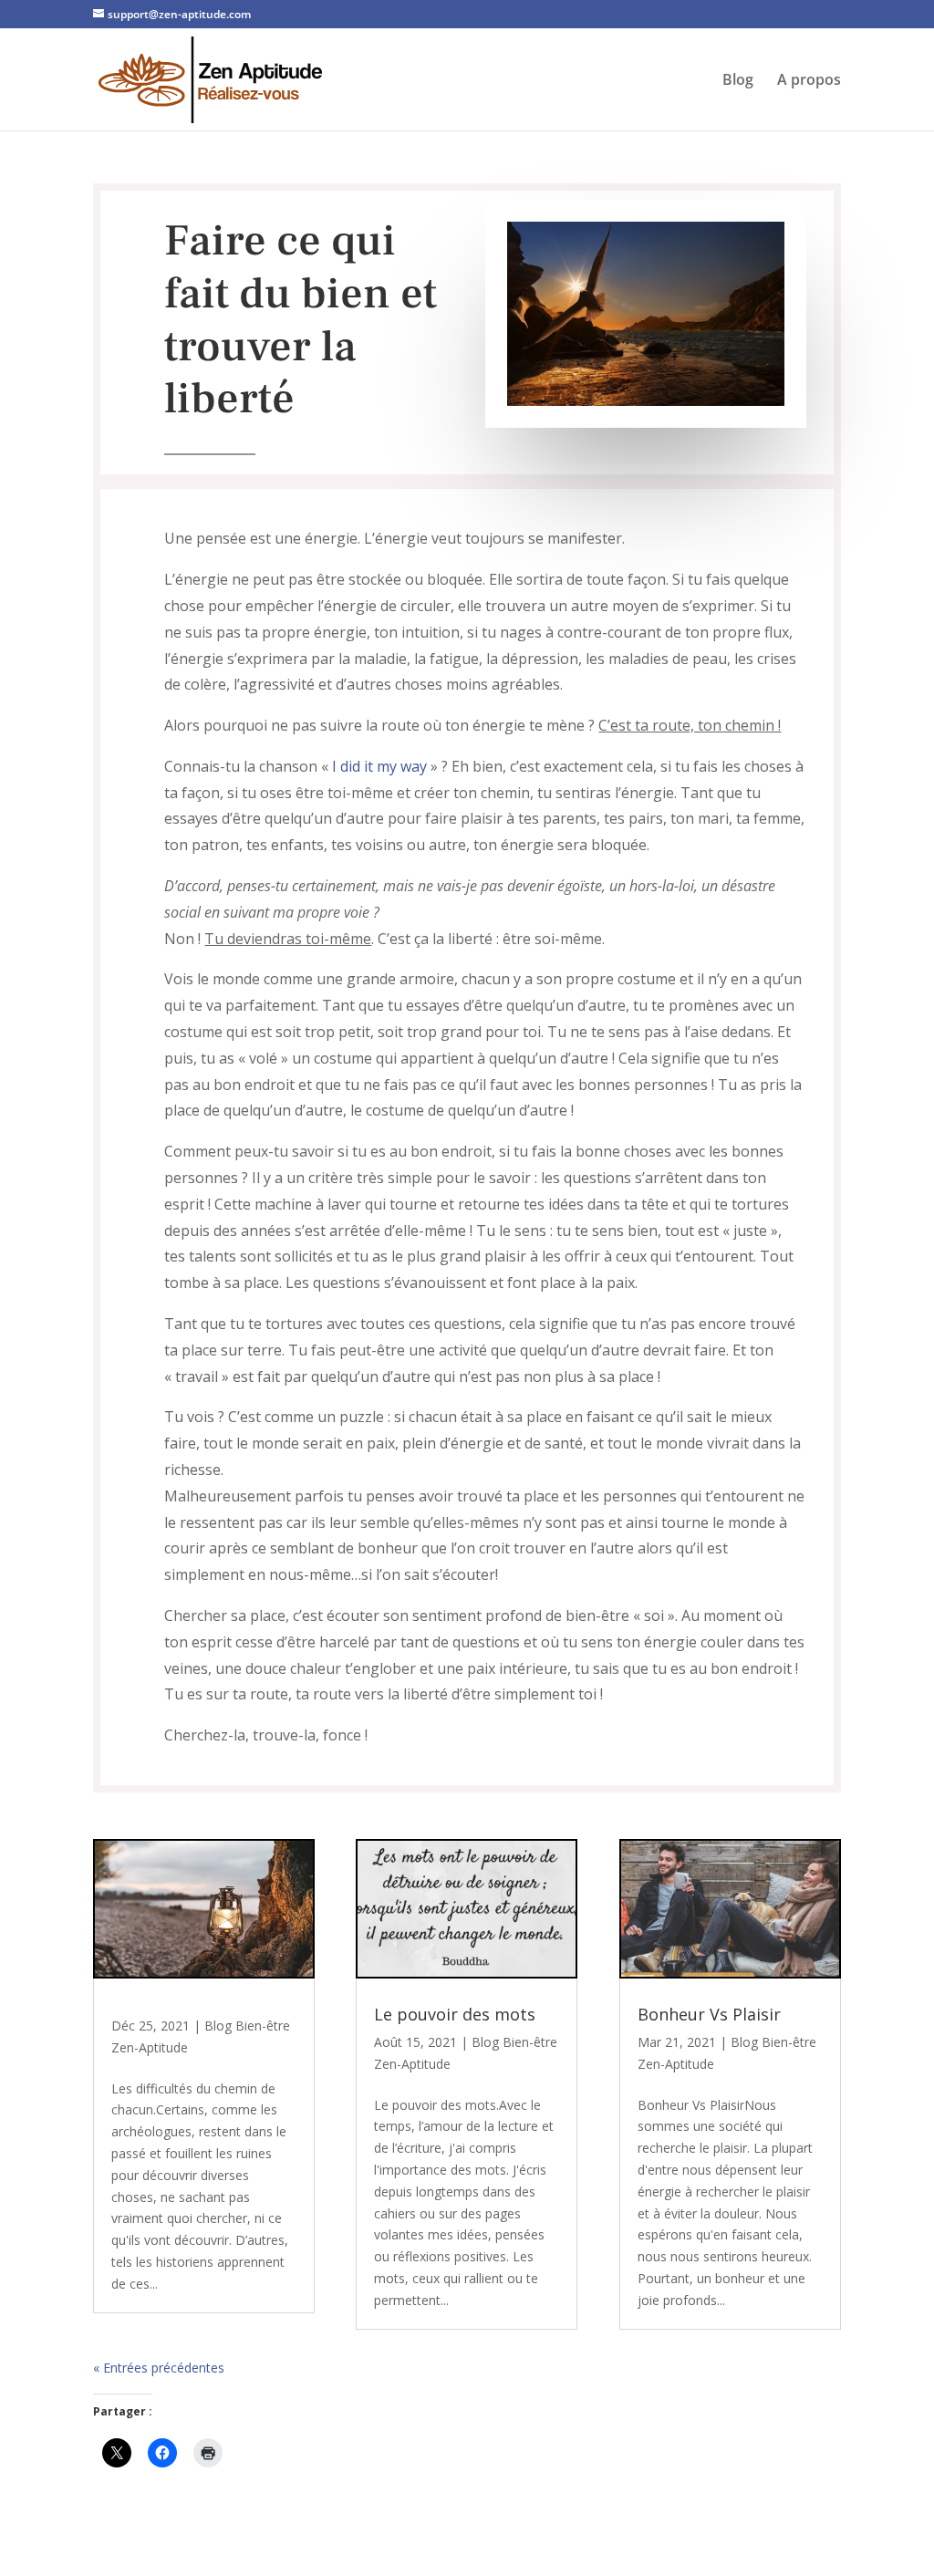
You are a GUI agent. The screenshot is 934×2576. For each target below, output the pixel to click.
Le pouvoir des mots (455, 2014)
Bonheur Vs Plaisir (709, 2014)
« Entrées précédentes (159, 2368)
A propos (809, 81)
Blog (738, 81)
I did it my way (379, 766)
